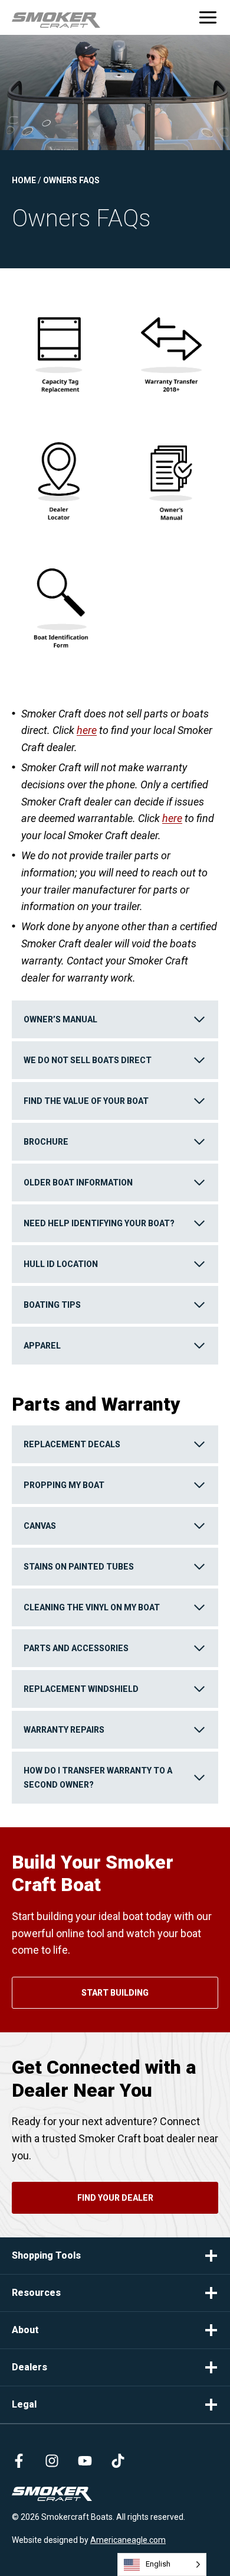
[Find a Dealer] (59, 475)
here (87, 730)
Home (24, 180)
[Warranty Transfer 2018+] (171, 347)
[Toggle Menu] (208, 17)
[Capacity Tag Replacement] (59, 347)
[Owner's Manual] (171, 475)
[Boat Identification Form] (59, 603)
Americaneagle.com (128, 2540)
